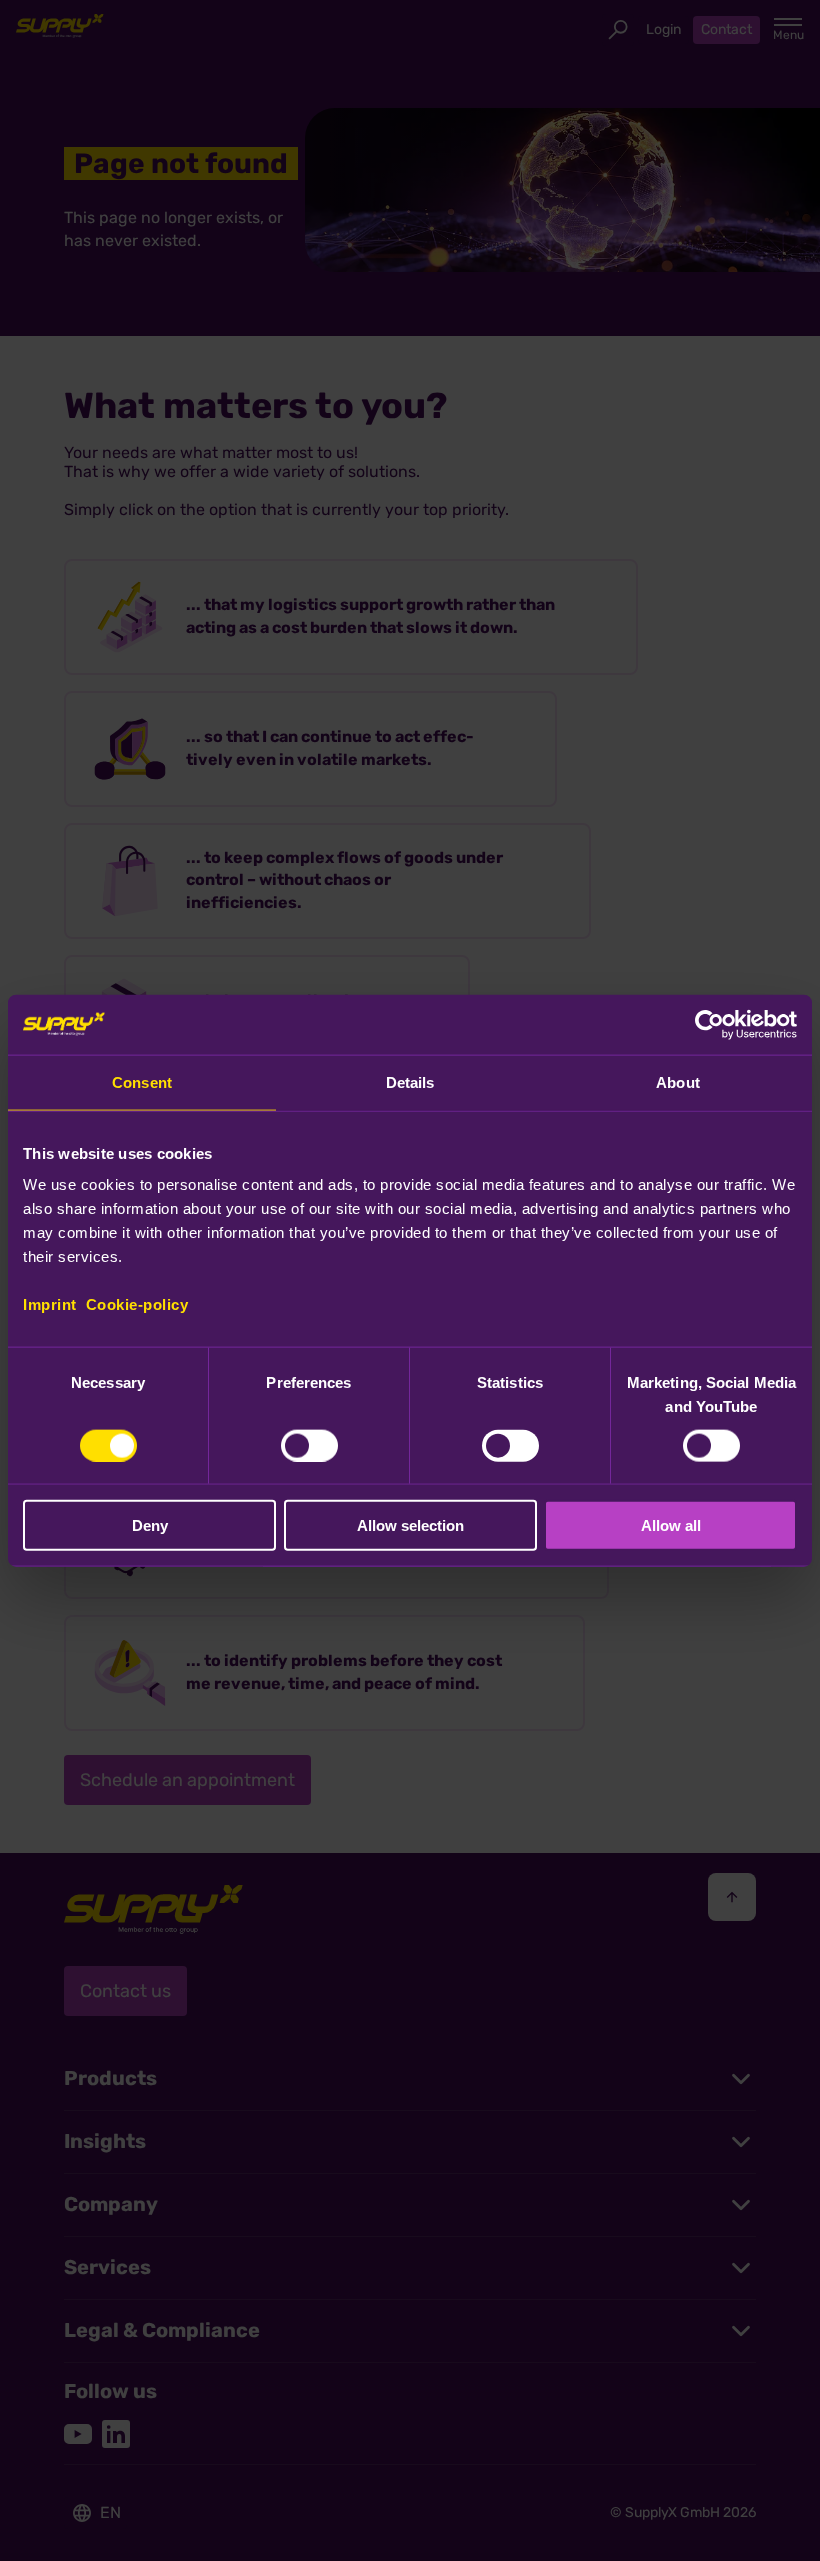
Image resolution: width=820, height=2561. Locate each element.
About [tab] (678, 1081)
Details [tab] (410, 1081)
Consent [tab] (142, 1081)
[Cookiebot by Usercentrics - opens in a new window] (709, 1024)
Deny (150, 1525)
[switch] (309, 1445)
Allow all (671, 1525)
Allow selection (410, 1525)
